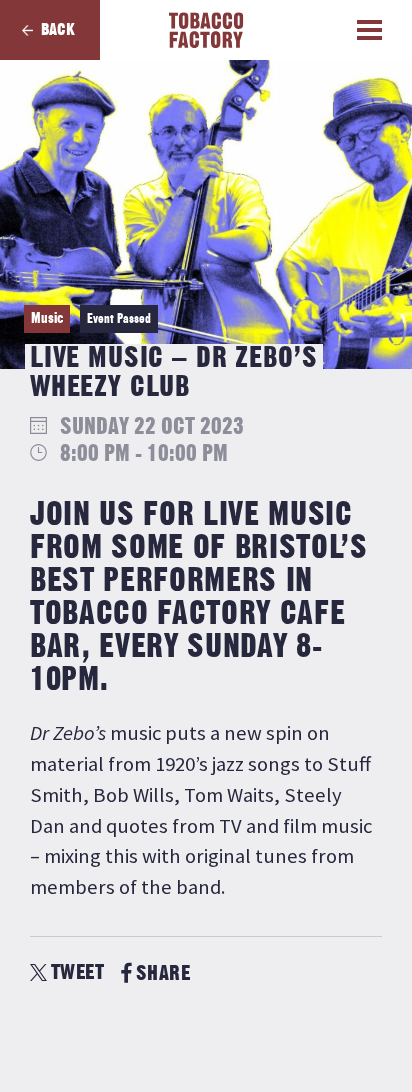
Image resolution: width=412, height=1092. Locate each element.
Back (58, 30)
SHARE (163, 973)
